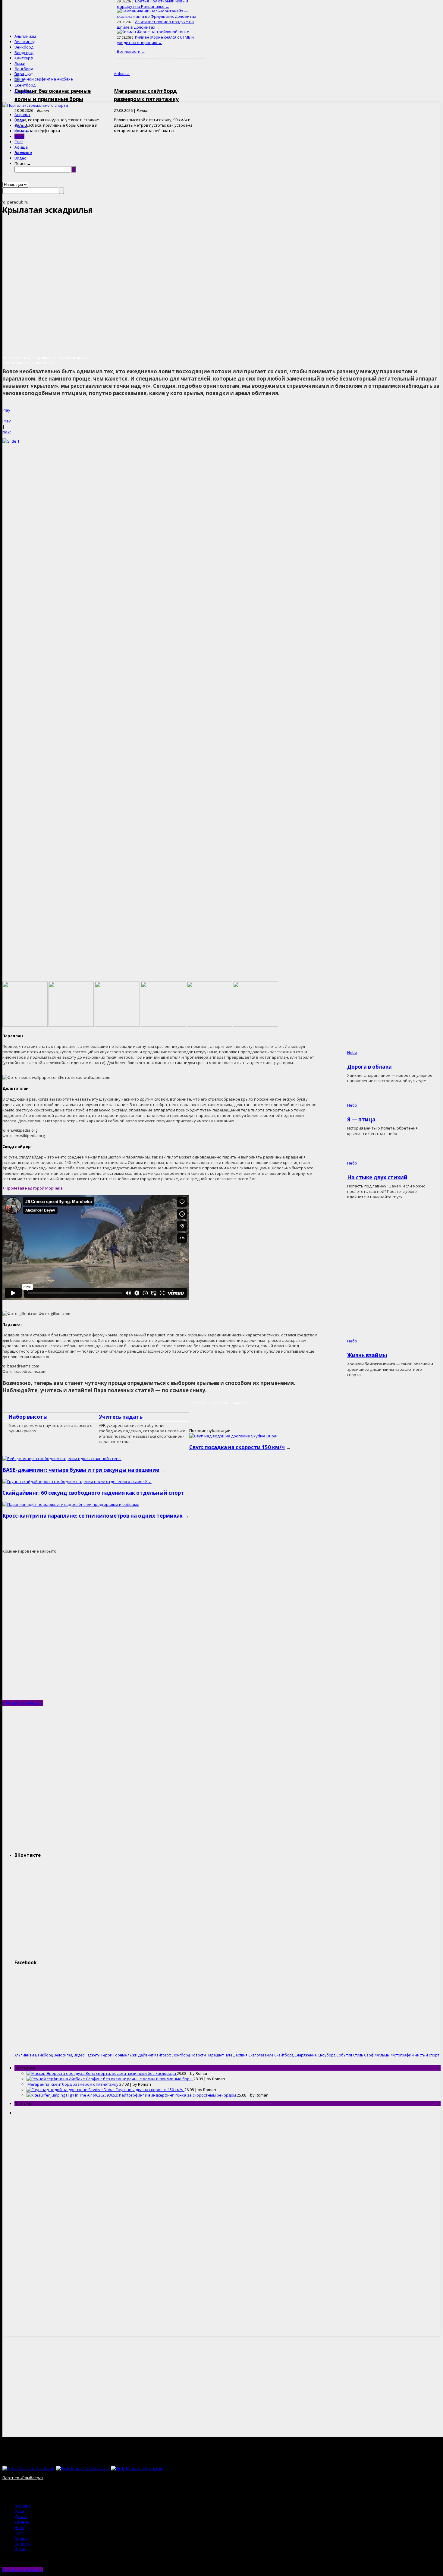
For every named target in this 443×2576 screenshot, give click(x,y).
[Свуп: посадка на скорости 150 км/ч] (233, 1436)
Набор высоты (28, 1417)
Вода (19, 120)
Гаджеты (93, 2055)
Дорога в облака (369, 1067)
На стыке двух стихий (377, 1177)
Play (6, 410)
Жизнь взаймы (367, 1355)
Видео (20, 158)
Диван (21, 125)
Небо (19, 136)
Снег (19, 142)
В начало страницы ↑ (23, 1703)
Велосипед (25, 42)
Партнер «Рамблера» (23, 2478)
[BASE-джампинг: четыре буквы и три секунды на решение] (62, 1459)
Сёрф (19, 80)
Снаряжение (306, 2055)
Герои (107, 2055)
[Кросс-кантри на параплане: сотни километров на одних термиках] (71, 1504)
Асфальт (22, 115)
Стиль (358, 2055)
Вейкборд (24, 47)
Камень (22, 131)
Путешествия (236, 2055)
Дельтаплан (199, 1403)
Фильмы (382, 2055)
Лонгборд (24, 69)
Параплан (220, 1403)
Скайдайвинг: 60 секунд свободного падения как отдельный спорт (93, 1493)
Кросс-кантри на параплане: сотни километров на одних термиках (93, 1516)
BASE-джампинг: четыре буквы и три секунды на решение (81, 1470)
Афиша (21, 147)
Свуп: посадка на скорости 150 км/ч (237, 1447)
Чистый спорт (427, 2055)
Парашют (24, 74)
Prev (7, 421)
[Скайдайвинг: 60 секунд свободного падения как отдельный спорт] (77, 1481)
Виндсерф (24, 52)
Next (7, 432)
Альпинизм (25, 36)
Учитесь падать (121, 1417)
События (344, 2055)
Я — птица (361, 1119)
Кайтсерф (24, 58)
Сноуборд (24, 90)
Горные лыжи (125, 2055)
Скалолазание (261, 2055)
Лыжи (20, 63)
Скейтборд (25, 85)
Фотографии (402, 2055)
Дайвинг (146, 2055)
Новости (23, 153)
